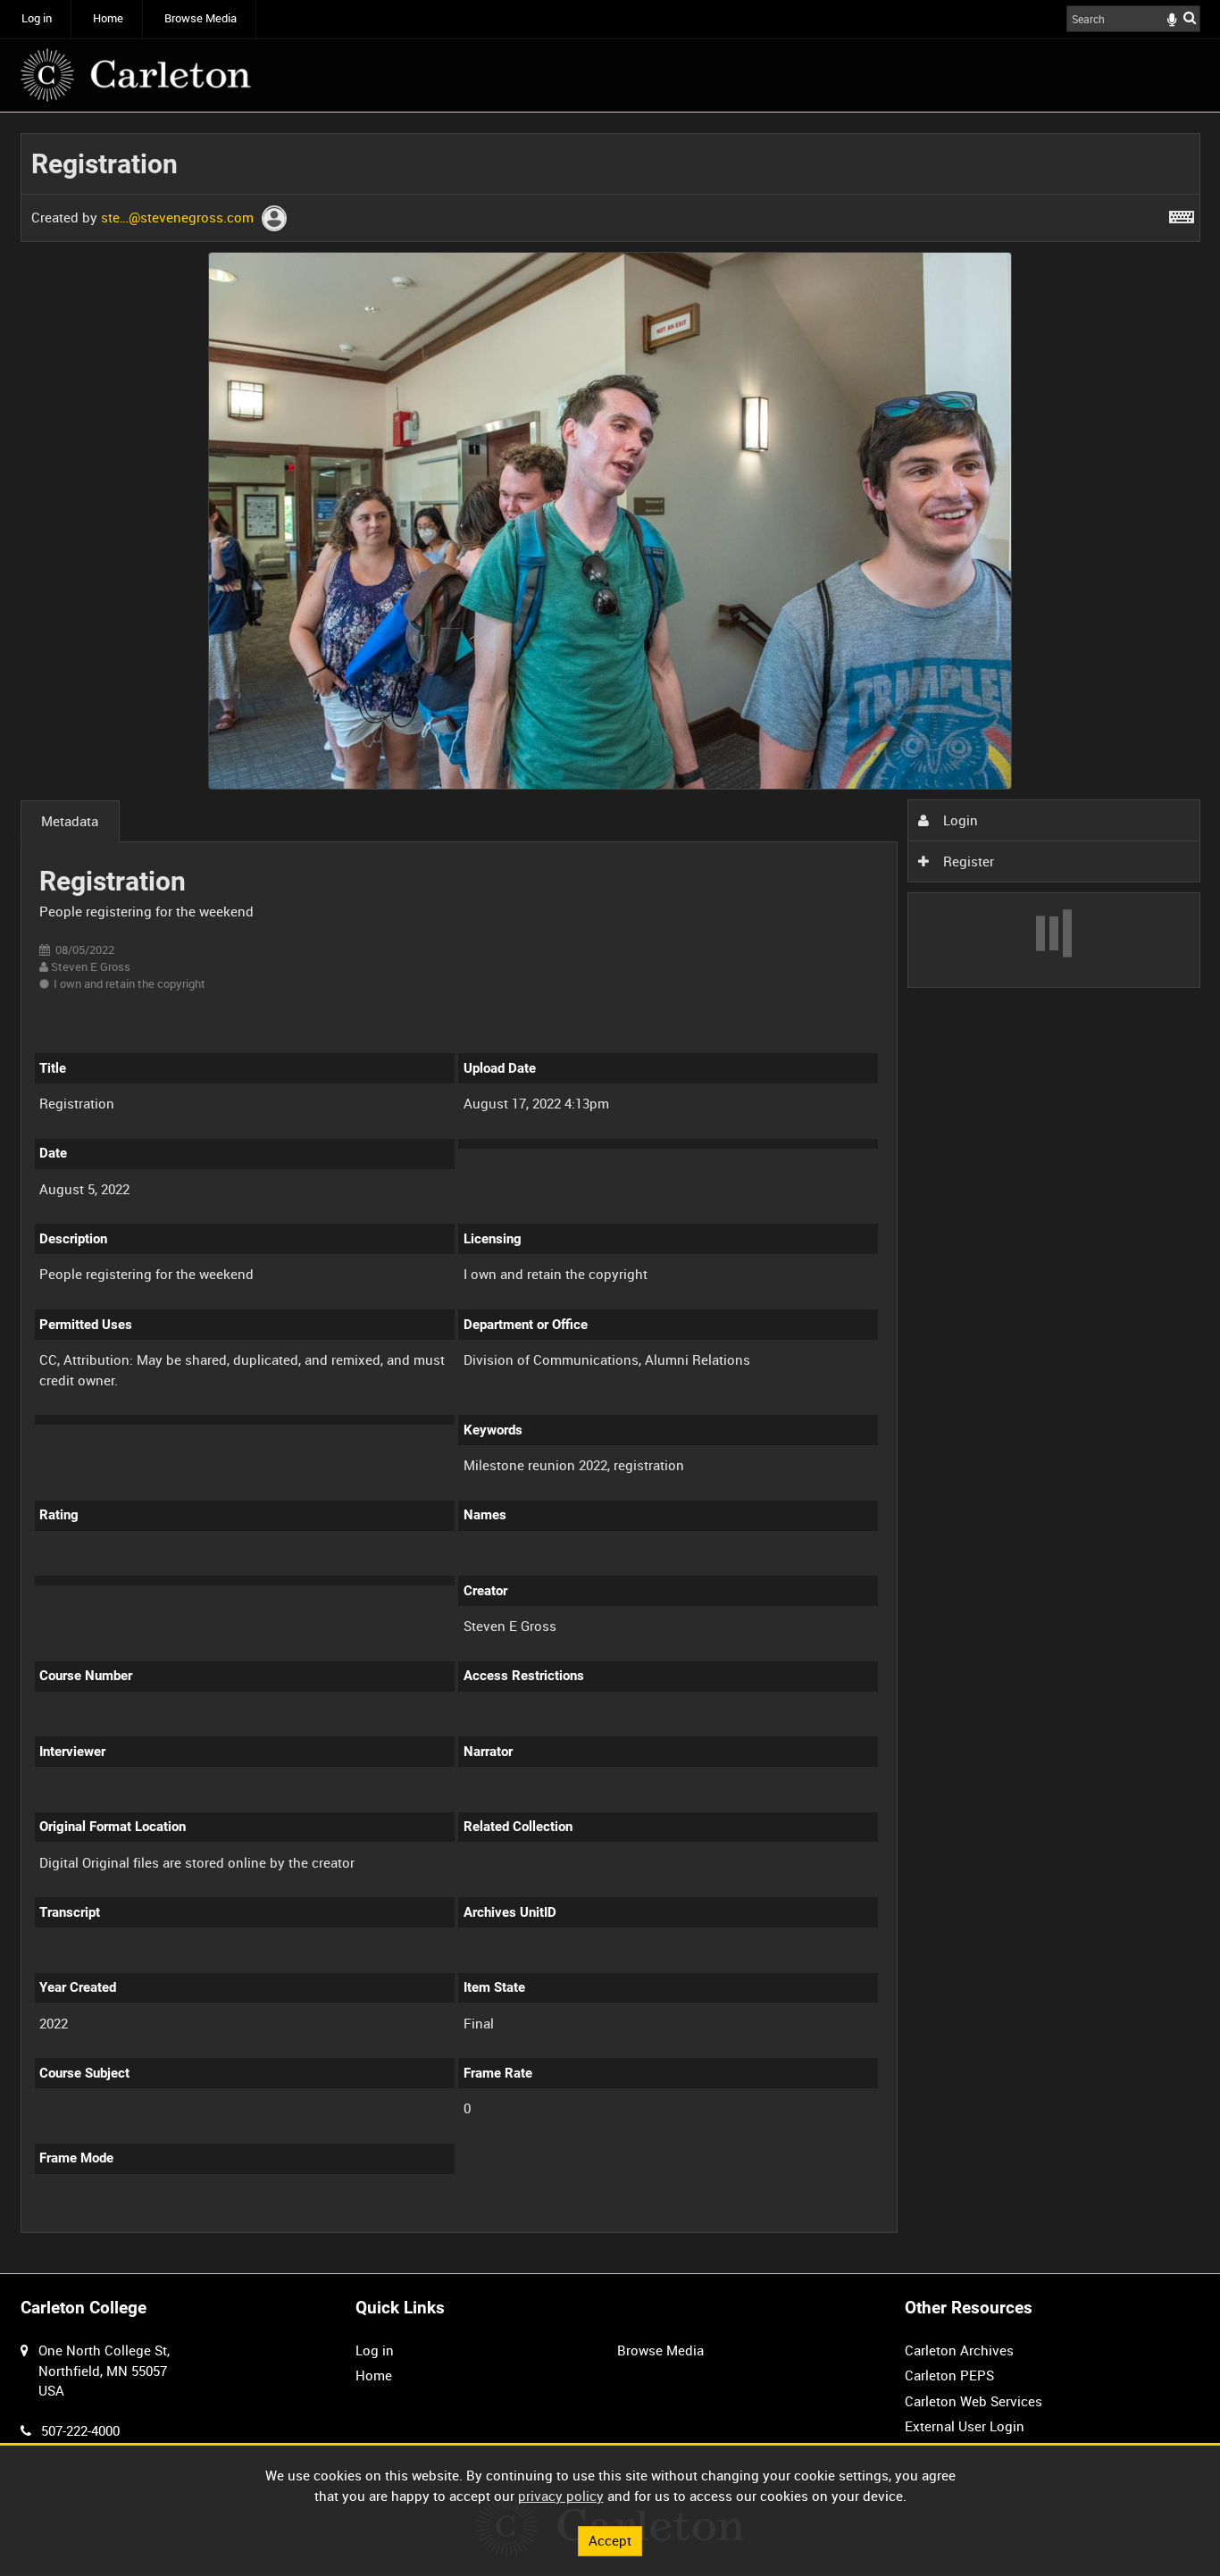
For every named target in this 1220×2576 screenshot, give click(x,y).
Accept (610, 2540)
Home (108, 18)
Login (959, 820)
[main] (610, 1193)
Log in (37, 18)
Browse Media (201, 18)
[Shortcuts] (1182, 213)
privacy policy (561, 2496)
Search (1190, 17)
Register (967, 861)
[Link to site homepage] (136, 75)
